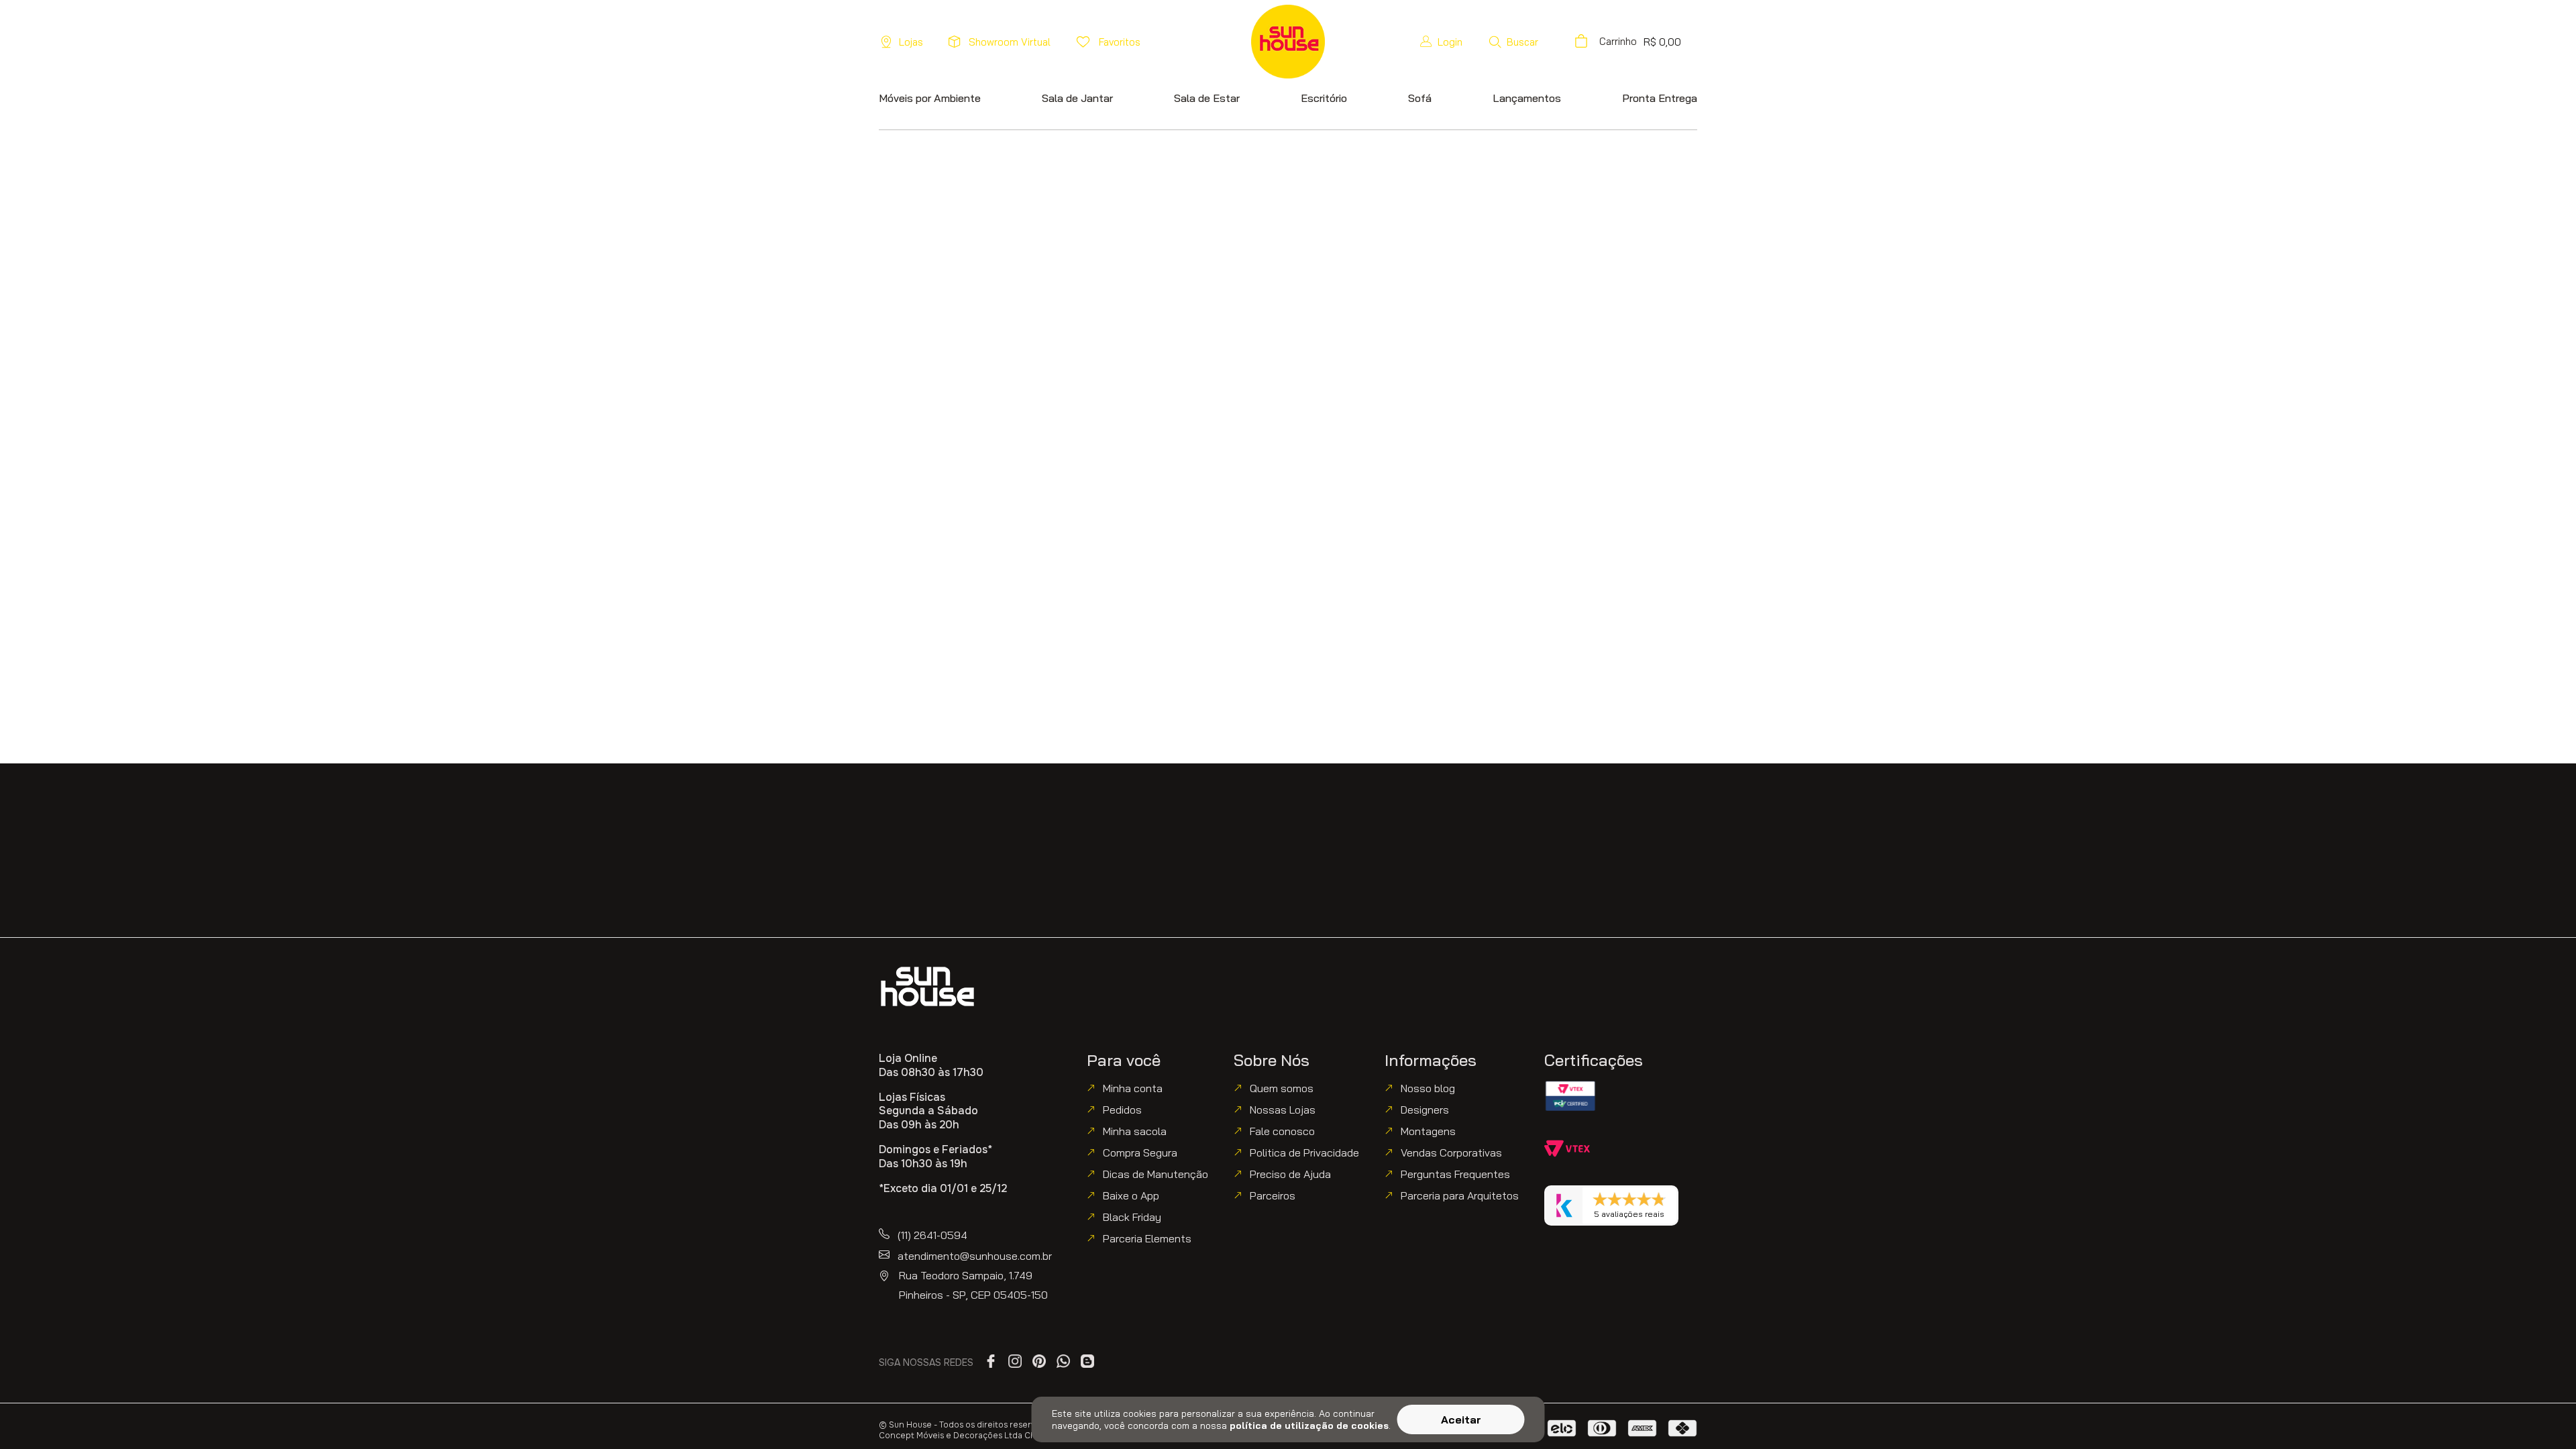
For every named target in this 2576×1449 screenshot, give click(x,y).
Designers (1425, 1110)
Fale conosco (1282, 1131)
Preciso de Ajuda (1290, 1174)
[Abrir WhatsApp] (2542, 1415)
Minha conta (1133, 1088)
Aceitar (1461, 1419)
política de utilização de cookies (1309, 1426)
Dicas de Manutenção (1156, 1174)
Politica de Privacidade (1304, 1152)
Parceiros (1273, 1195)
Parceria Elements (1147, 1238)
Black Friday (1132, 1217)
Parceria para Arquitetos (1460, 1195)
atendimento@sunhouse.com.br (975, 1256)
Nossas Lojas (1283, 1110)
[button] (1513, 42)
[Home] (927, 986)
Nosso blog (1428, 1088)
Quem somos (1282, 1088)
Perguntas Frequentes (1455, 1174)
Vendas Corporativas (1451, 1152)
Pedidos (1122, 1110)
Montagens (1428, 1131)
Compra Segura (1140, 1152)
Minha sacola (1135, 1131)
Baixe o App (1131, 1195)
